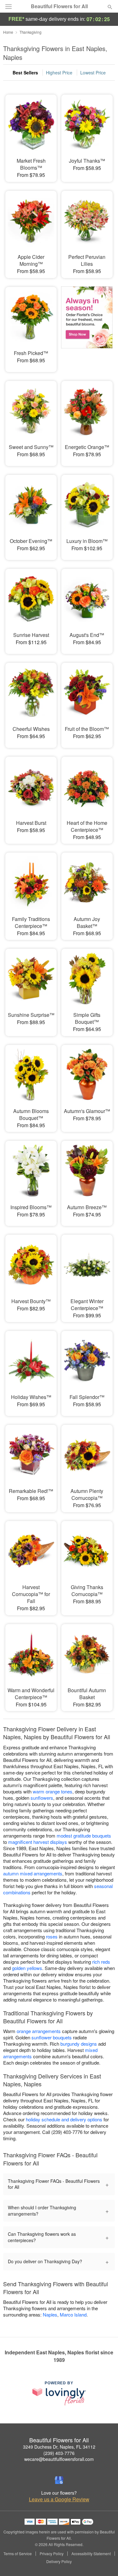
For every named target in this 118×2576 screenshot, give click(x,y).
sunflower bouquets (52, 2037)
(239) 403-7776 (59, 2453)
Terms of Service (18, 2554)
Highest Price (59, 73)
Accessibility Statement (91, 2554)
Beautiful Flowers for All (59, 6)
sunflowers (42, 1798)
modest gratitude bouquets (84, 1836)
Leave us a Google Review (59, 2499)
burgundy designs (79, 2044)
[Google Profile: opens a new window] (59, 2480)
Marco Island (73, 2314)
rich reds (101, 1962)
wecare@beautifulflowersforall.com (59, 2459)
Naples (50, 2314)
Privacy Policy (52, 2554)
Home (8, 32)
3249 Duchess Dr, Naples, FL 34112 (59, 2447)
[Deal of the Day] (87, 325)
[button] (105, 2562)
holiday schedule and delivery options (64, 2119)
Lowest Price (93, 73)
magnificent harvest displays (38, 1842)
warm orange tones (53, 1791)
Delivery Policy (59, 2561)
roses (52, 1936)
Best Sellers (25, 73)
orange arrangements (39, 2031)
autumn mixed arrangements (33, 1873)
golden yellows (27, 1968)
